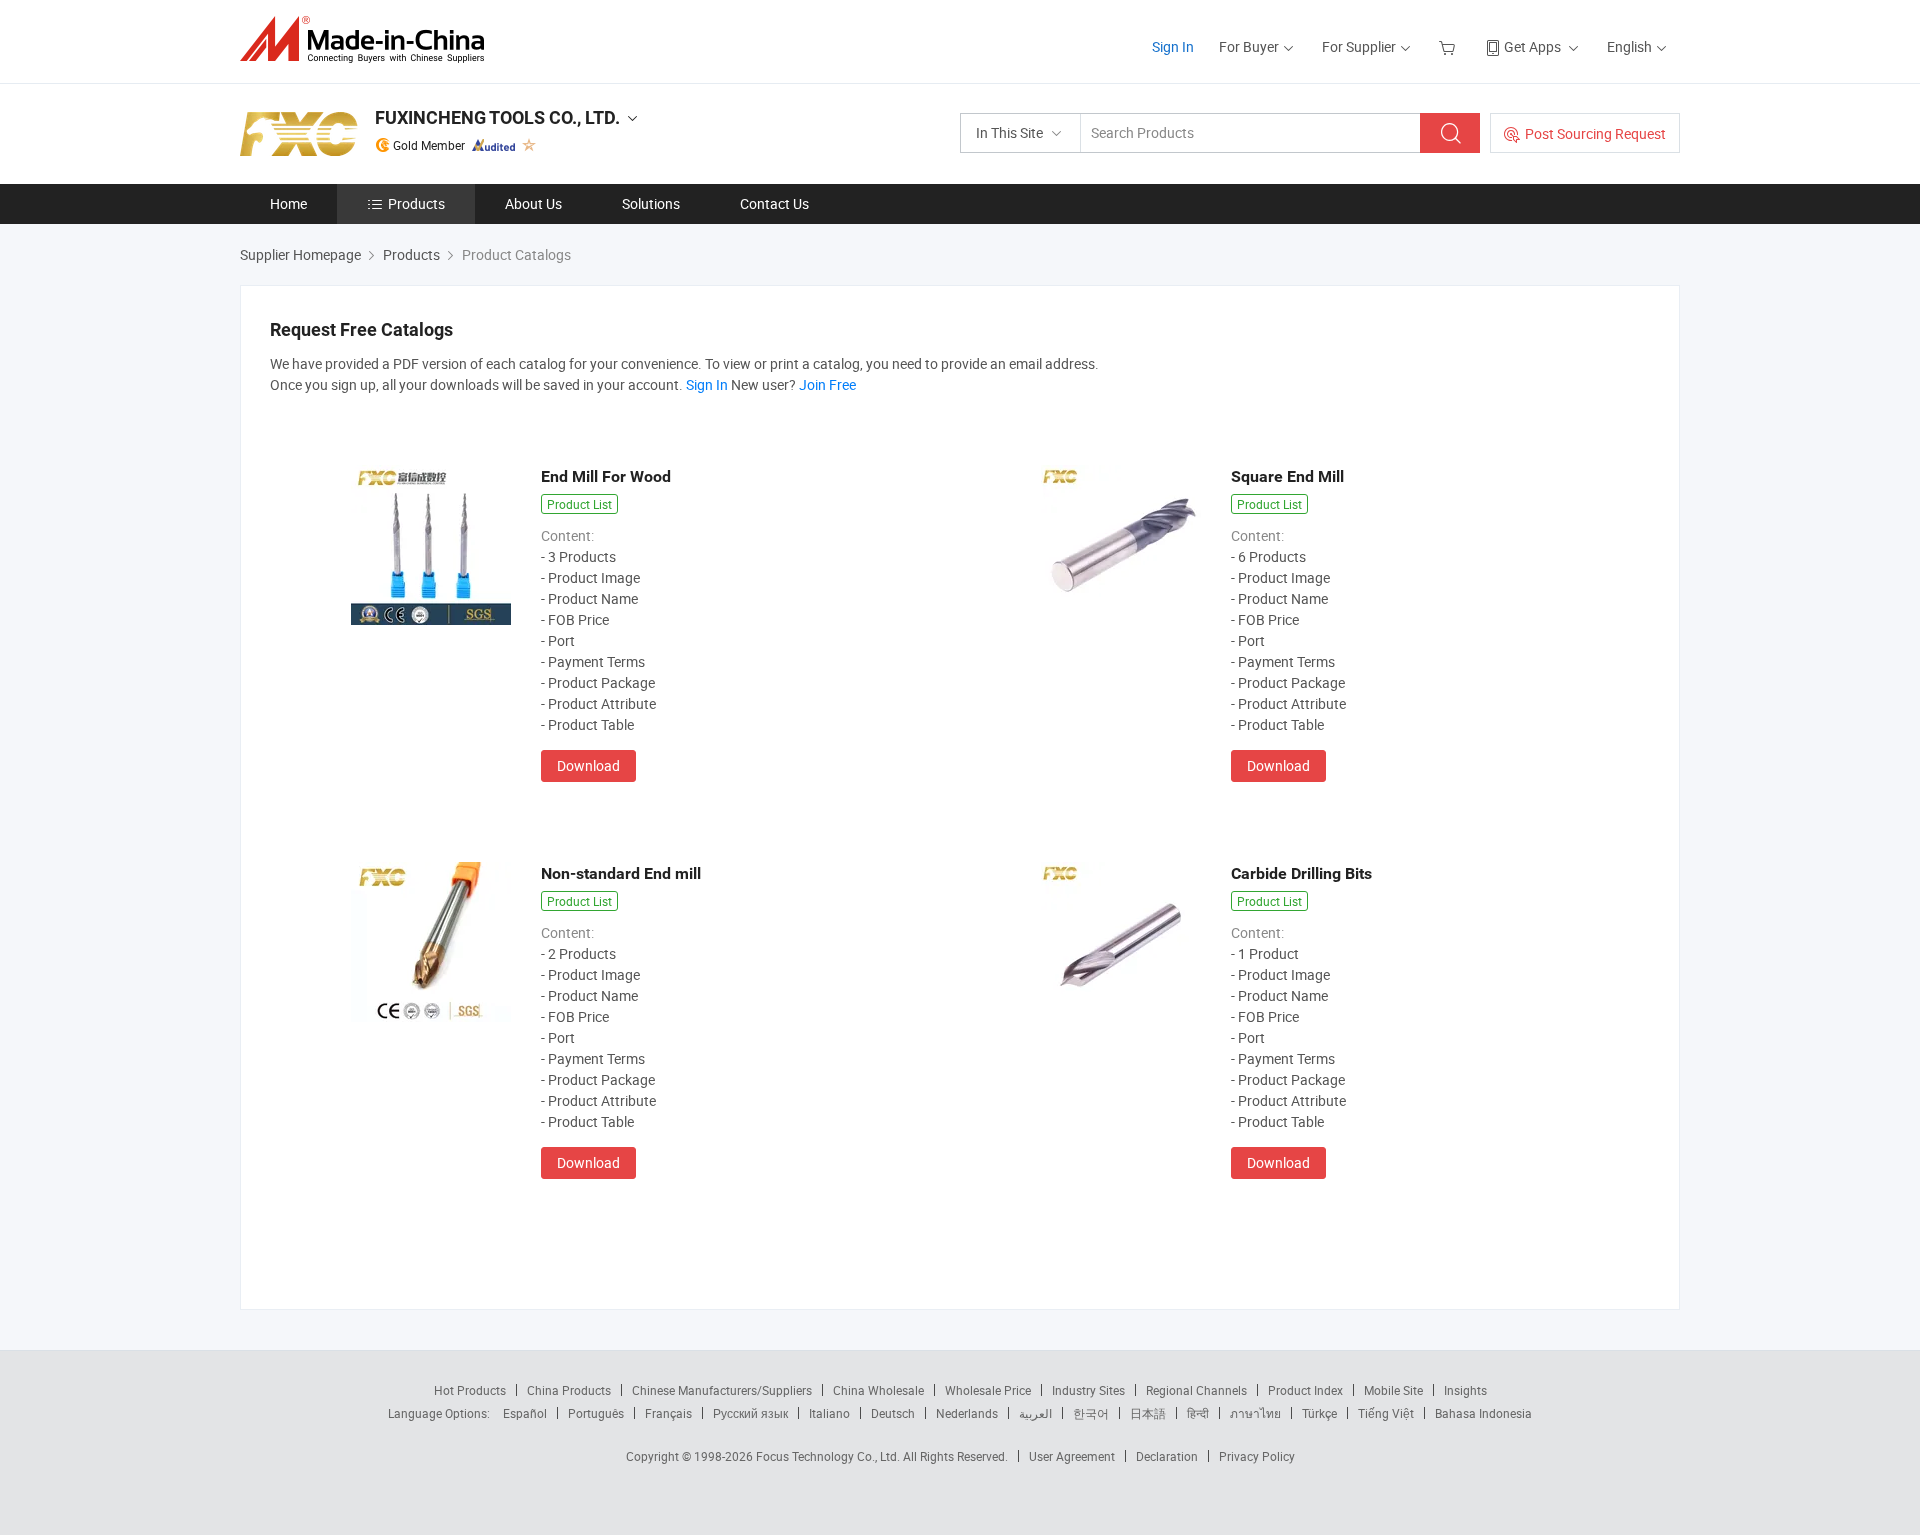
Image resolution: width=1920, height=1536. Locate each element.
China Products (569, 1390)
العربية (1035, 1413)
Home (288, 203)
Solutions (651, 203)
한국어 (1091, 1413)
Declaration (1167, 1456)
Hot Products (470, 1390)
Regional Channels (1196, 1390)
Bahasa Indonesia (1483, 1413)
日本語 (1148, 1413)
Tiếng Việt (1386, 1413)
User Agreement (1072, 1456)
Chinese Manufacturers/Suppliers (722, 1390)
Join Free (827, 384)
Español (525, 1413)
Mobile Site (1393, 1390)
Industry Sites (1088, 1390)
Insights (1465, 1390)
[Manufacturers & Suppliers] (368, 39)
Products (416, 203)
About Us (533, 203)
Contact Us (774, 203)
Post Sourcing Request (1595, 133)
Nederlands (967, 1413)
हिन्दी (1198, 1413)
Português (596, 1413)
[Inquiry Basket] (1449, 46)
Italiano (829, 1413)
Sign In (1173, 46)
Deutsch (893, 1413)
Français (668, 1413)
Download (588, 765)
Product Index (1305, 1390)
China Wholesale (878, 1390)
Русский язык (750, 1413)
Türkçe (1319, 1413)
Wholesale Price (988, 1390)
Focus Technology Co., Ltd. (829, 1456)
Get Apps (1532, 46)
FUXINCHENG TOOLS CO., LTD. (497, 117)
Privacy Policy (1257, 1456)
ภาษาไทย (1255, 1413)
